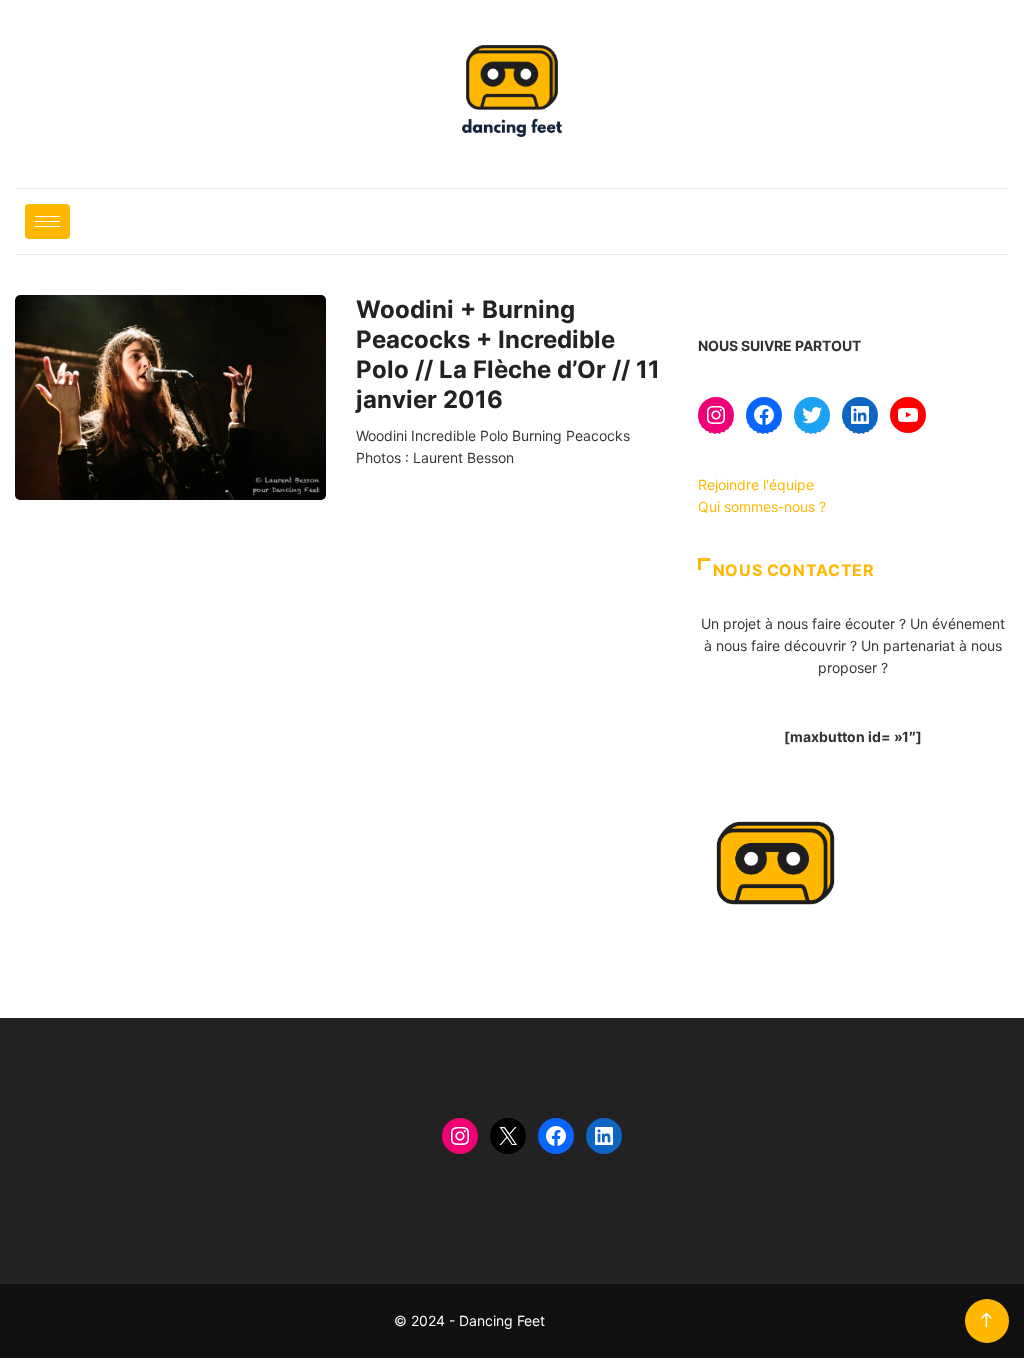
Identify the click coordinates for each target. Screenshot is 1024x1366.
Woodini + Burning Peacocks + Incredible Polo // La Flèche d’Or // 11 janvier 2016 (508, 354)
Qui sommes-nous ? (762, 506)
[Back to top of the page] (986, 1320)
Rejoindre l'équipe (756, 484)
